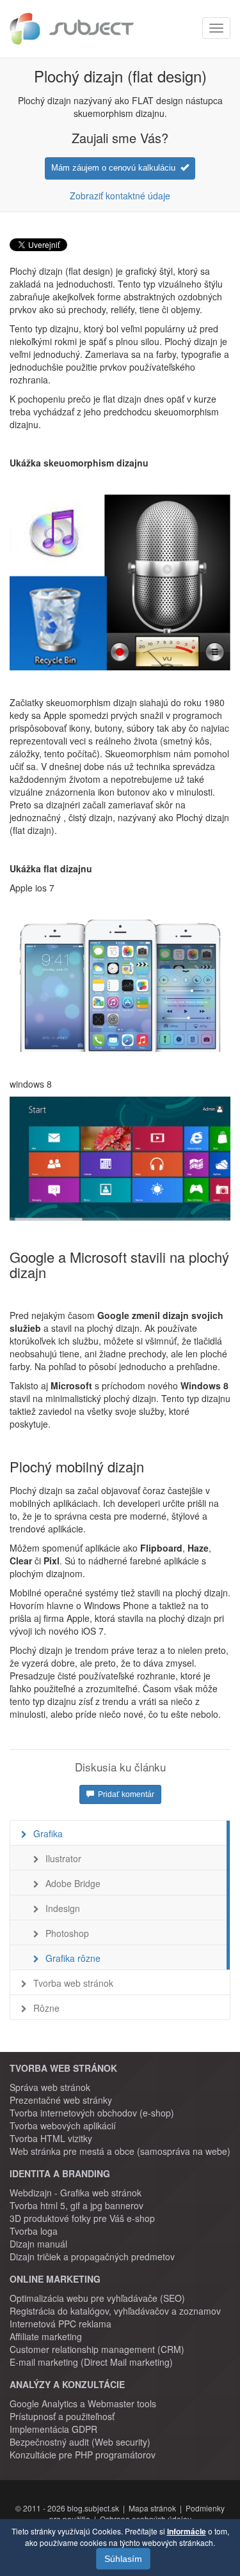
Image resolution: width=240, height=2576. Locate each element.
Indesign (63, 1908)
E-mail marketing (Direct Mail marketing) (91, 2362)
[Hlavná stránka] (72, 29)
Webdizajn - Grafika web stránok (76, 2193)
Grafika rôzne (73, 1958)
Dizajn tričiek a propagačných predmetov (92, 2256)
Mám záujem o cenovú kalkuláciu (116, 168)
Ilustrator (63, 1858)
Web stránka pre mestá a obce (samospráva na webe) (120, 2151)
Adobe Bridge (73, 1883)
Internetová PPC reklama (60, 2324)
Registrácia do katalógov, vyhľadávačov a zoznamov (115, 2311)
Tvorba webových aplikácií (63, 2125)
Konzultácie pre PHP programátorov (83, 2455)
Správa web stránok (50, 2087)
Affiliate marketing (46, 2336)
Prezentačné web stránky (61, 2100)
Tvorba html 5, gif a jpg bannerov (76, 2205)
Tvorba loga (34, 2231)
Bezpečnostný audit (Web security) (80, 2442)
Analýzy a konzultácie (67, 2384)
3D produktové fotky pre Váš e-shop (82, 2218)
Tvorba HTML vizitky (51, 2138)
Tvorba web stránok (73, 1983)
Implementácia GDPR (53, 2429)
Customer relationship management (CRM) (97, 2349)
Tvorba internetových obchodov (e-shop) (92, 2113)
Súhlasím (123, 2559)
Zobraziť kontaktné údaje (120, 196)
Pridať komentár (124, 1794)
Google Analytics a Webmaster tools (83, 2403)
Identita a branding (60, 2173)
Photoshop (67, 1933)
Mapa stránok (152, 2508)
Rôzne (46, 2008)
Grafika (48, 1833)
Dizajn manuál (38, 2244)
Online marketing (55, 2279)
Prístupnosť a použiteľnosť (62, 2416)
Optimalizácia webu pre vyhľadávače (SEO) (97, 2298)
